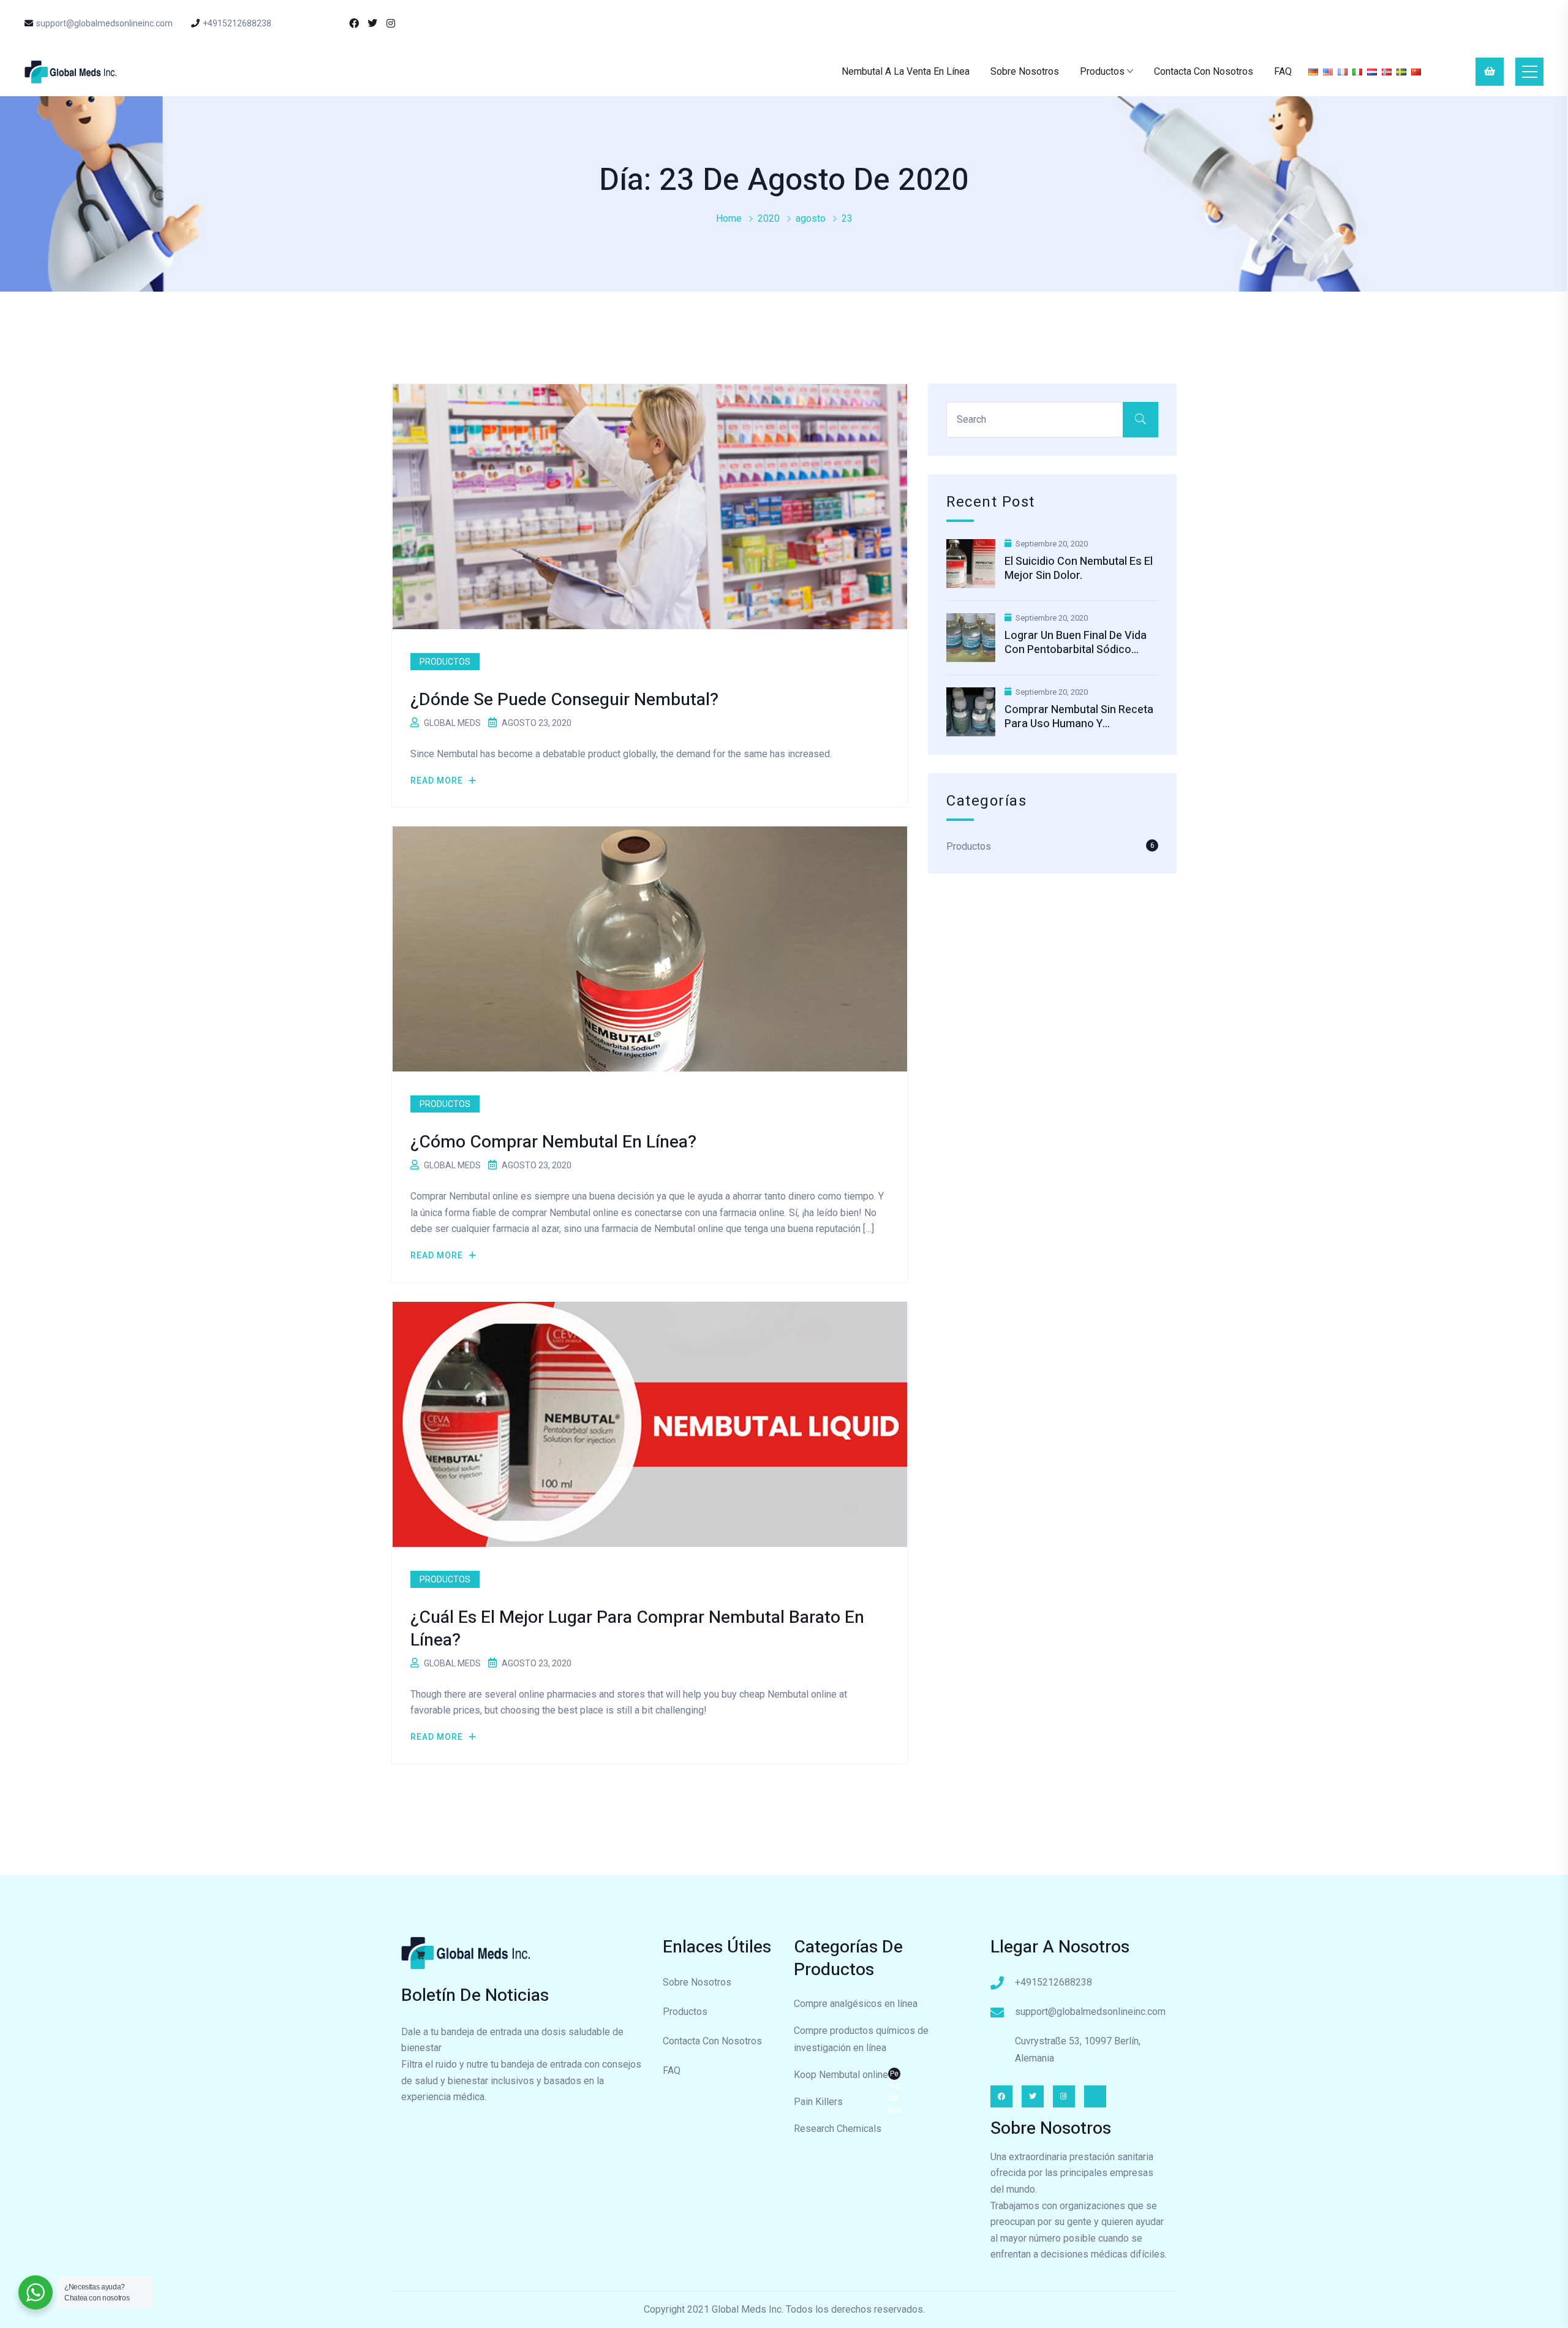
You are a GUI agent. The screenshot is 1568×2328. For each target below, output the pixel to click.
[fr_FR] (1343, 71)
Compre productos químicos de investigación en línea (861, 2039)
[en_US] (1328, 71)
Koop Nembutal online (847, 2076)
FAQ (1283, 71)
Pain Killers (818, 2102)
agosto (811, 218)
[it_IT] (1357, 71)
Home (729, 218)
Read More (438, 780)
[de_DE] (1313, 71)
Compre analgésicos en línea (856, 2004)
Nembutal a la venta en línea (906, 71)
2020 (769, 218)
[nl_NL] (1372, 71)
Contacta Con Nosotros (1204, 71)
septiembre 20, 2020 (1052, 544)
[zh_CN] (1416, 71)
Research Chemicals (838, 2129)
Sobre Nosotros (1025, 71)
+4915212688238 (237, 23)
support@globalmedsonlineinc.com (104, 23)
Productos (1102, 71)
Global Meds (452, 723)
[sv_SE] (1401, 71)
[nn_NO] (1387, 71)
